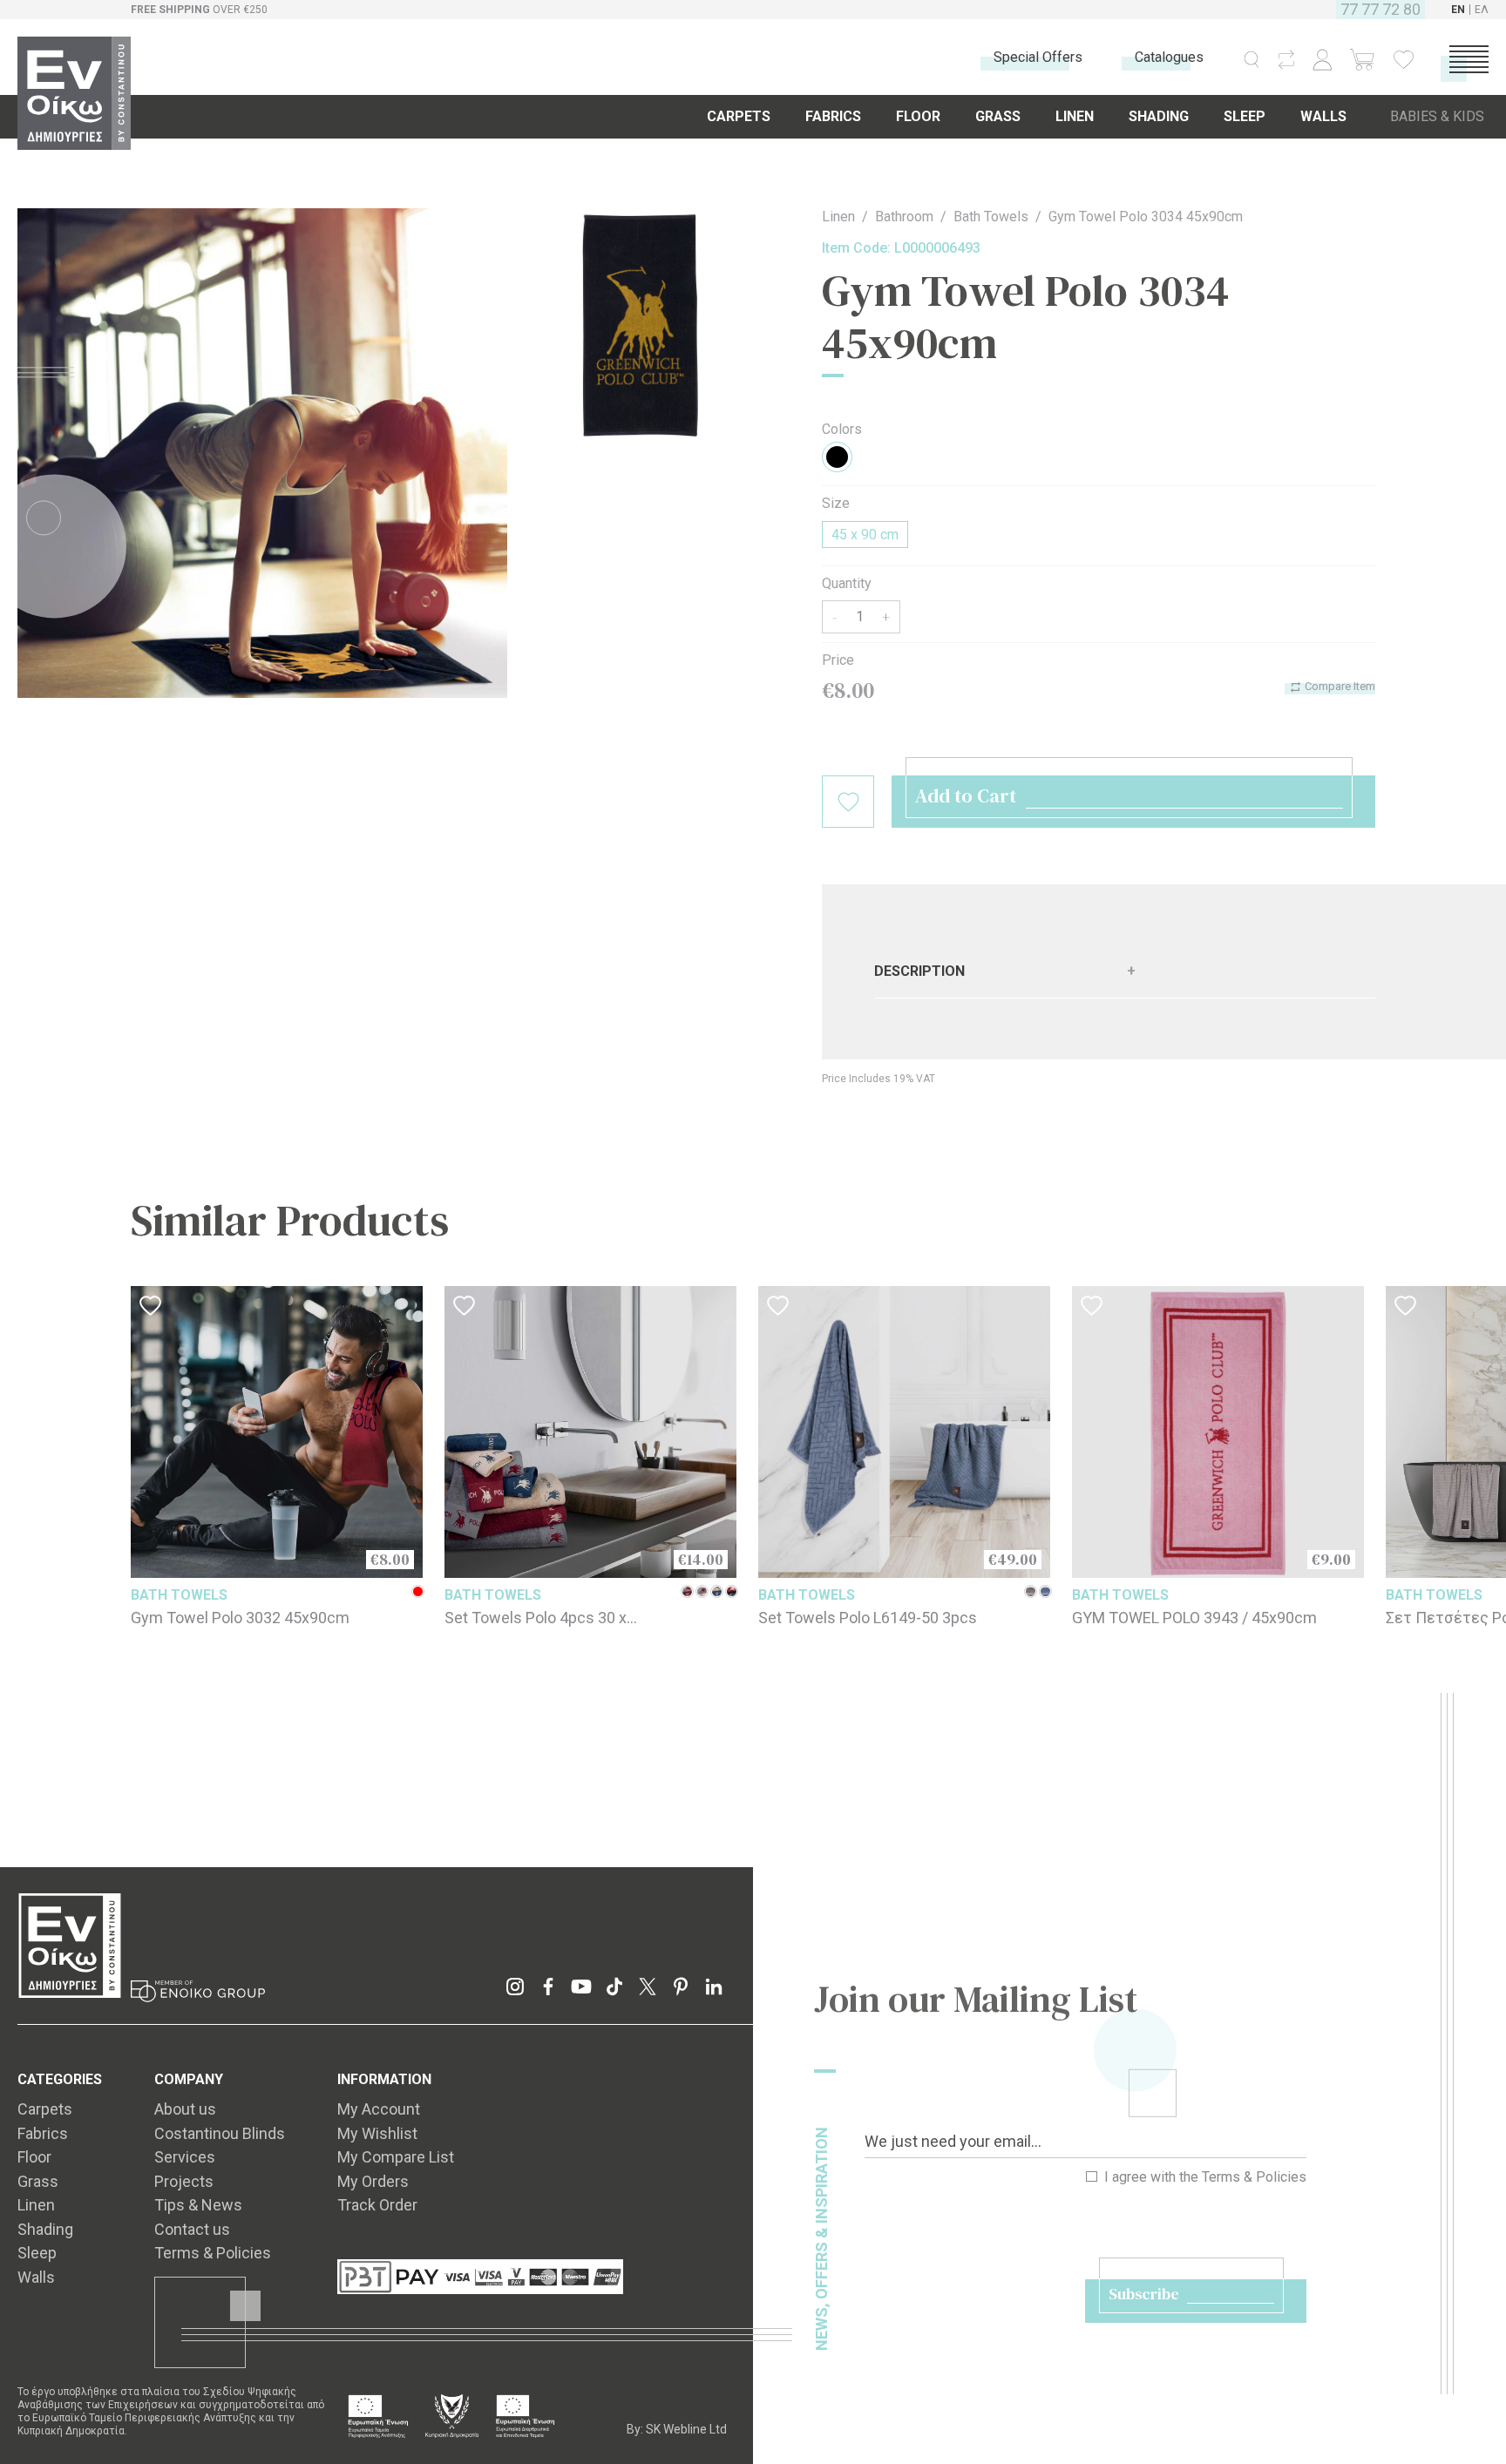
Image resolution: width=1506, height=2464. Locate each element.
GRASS (998, 116)
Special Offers (1038, 57)
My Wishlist (377, 2133)
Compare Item (1339, 686)
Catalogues (1169, 57)
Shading (45, 2229)
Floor (34, 2157)
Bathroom (904, 217)
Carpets (45, 2109)
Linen (838, 217)
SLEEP (1245, 116)
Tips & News (198, 2205)
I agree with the (1204, 2177)
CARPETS (739, 116)
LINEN (1075, 116)
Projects (184, 2181)
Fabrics (43, 2133)
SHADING (1159, 116)
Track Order (377, 2205)
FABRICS (833, 116)
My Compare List (396, 2157)
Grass (38, 2181)
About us (185, 2109)
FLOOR (918, 116)
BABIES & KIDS (1437, 116)
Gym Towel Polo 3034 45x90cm (1146, 217)
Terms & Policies (1254, 2177)
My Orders (373, 2181)
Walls (36, 2277)
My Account (379, 2109)
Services (185, 2157)
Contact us (192, 2229)
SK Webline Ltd (686, 2429)
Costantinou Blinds (220, 2133)
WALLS (1323, 116)
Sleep (37, 2253)
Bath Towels (991, 217)
